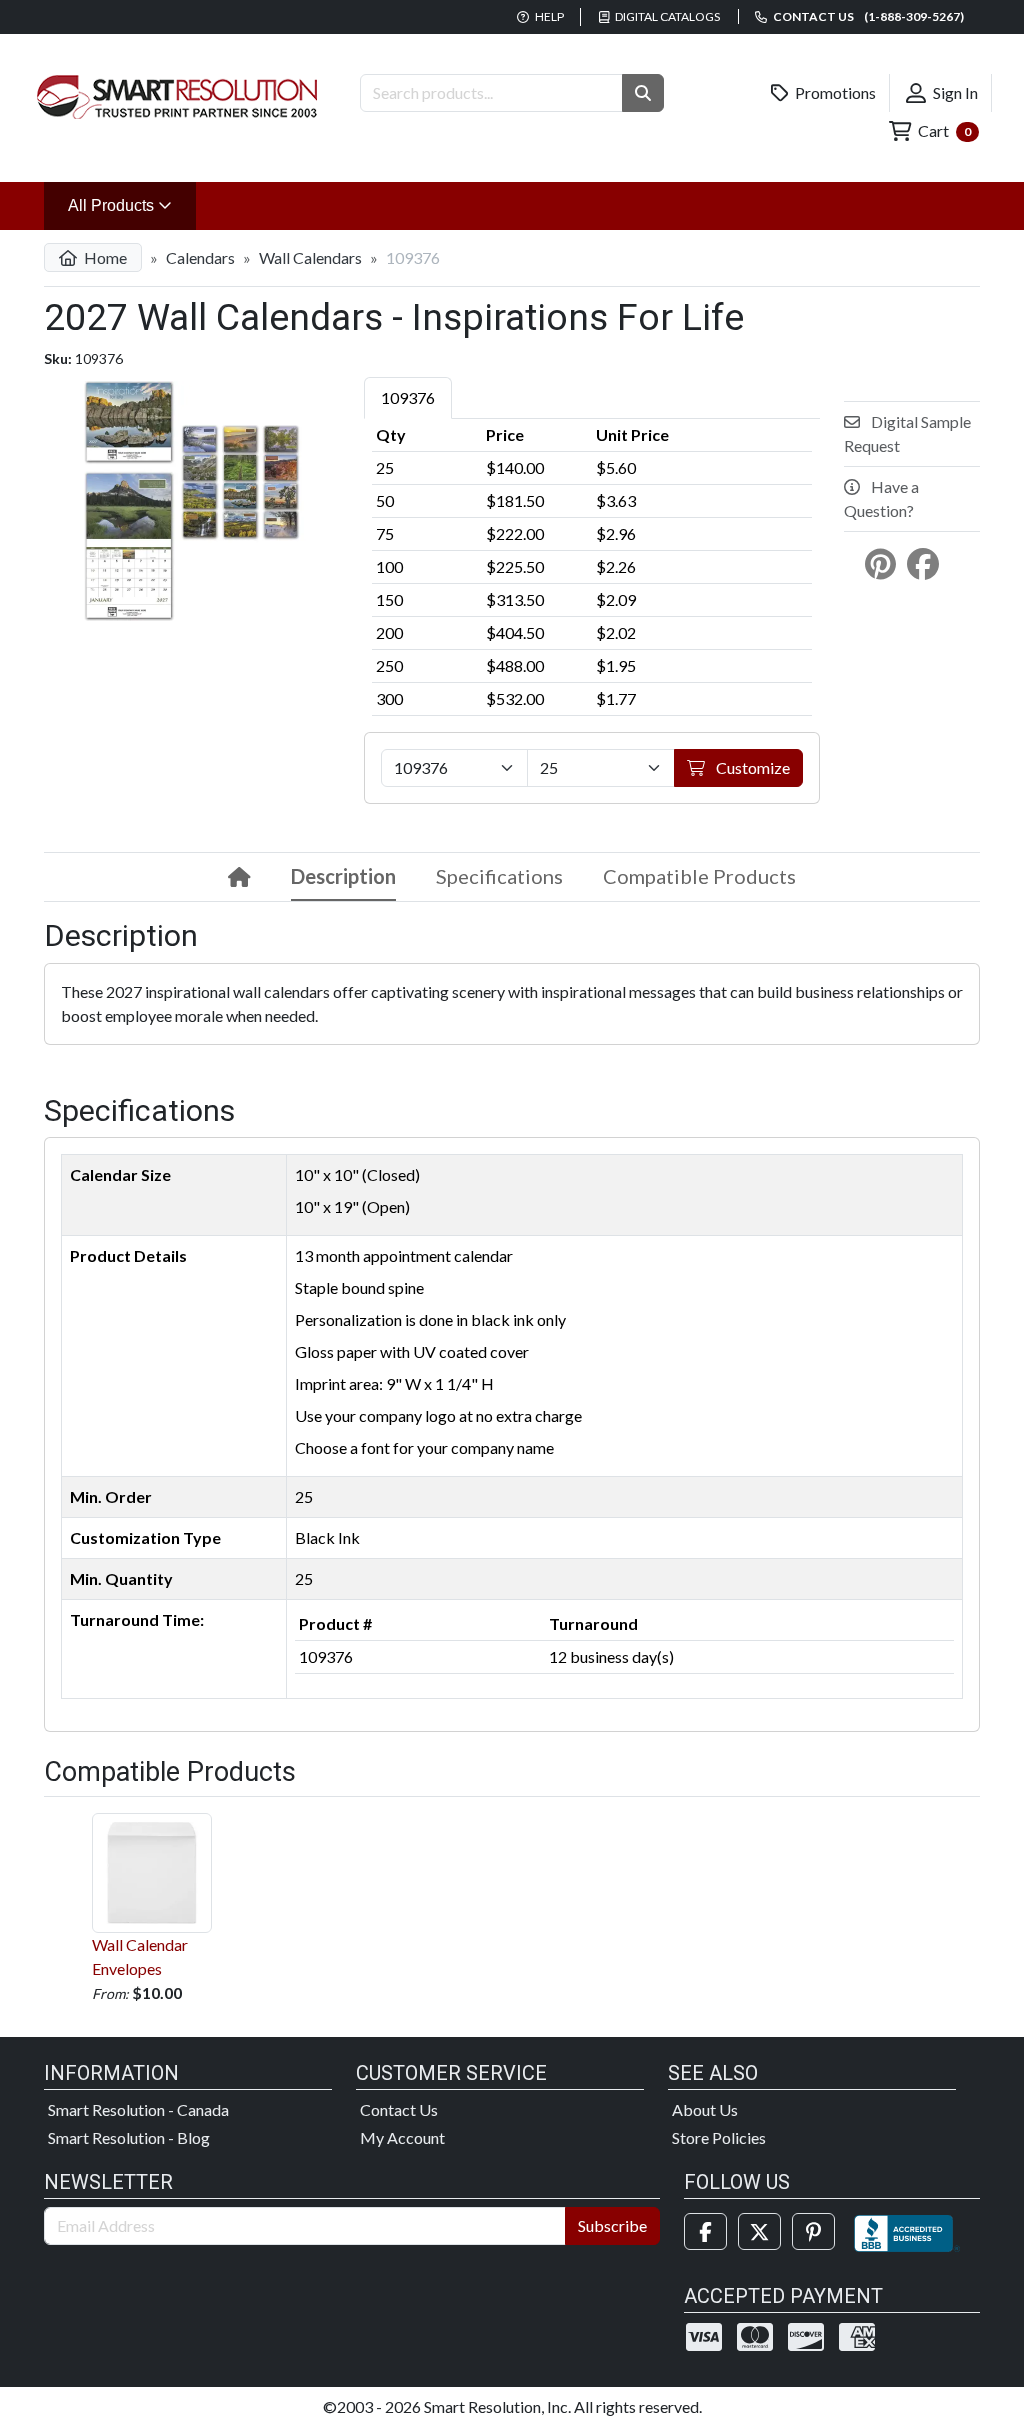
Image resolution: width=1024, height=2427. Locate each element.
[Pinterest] (813, 2231)
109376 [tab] (408, 397)
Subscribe (612, 2225)
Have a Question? (881, 498)
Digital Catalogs (666, 16)
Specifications (499, 876)
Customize (751, 767)
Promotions (834, 92)
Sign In (954, 92)
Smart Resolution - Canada (138, 2109)
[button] (643, 93)
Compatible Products (699, 876)
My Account (402, 2137)
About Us (705, 2109)
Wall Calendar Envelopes (140, 1956)
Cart (943, 130)
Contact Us (399, 2109)
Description (343, 876)
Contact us (867, 16)
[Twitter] (759, 2231)
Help (548, 16)
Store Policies (719, 2137)
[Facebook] (705, 2231)
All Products (132, 205)
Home (104, 257)
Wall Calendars (310, 257)
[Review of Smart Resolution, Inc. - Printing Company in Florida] (907, 2231)
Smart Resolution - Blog (129, 2137)
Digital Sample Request (907, 433)
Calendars (200, 257)
